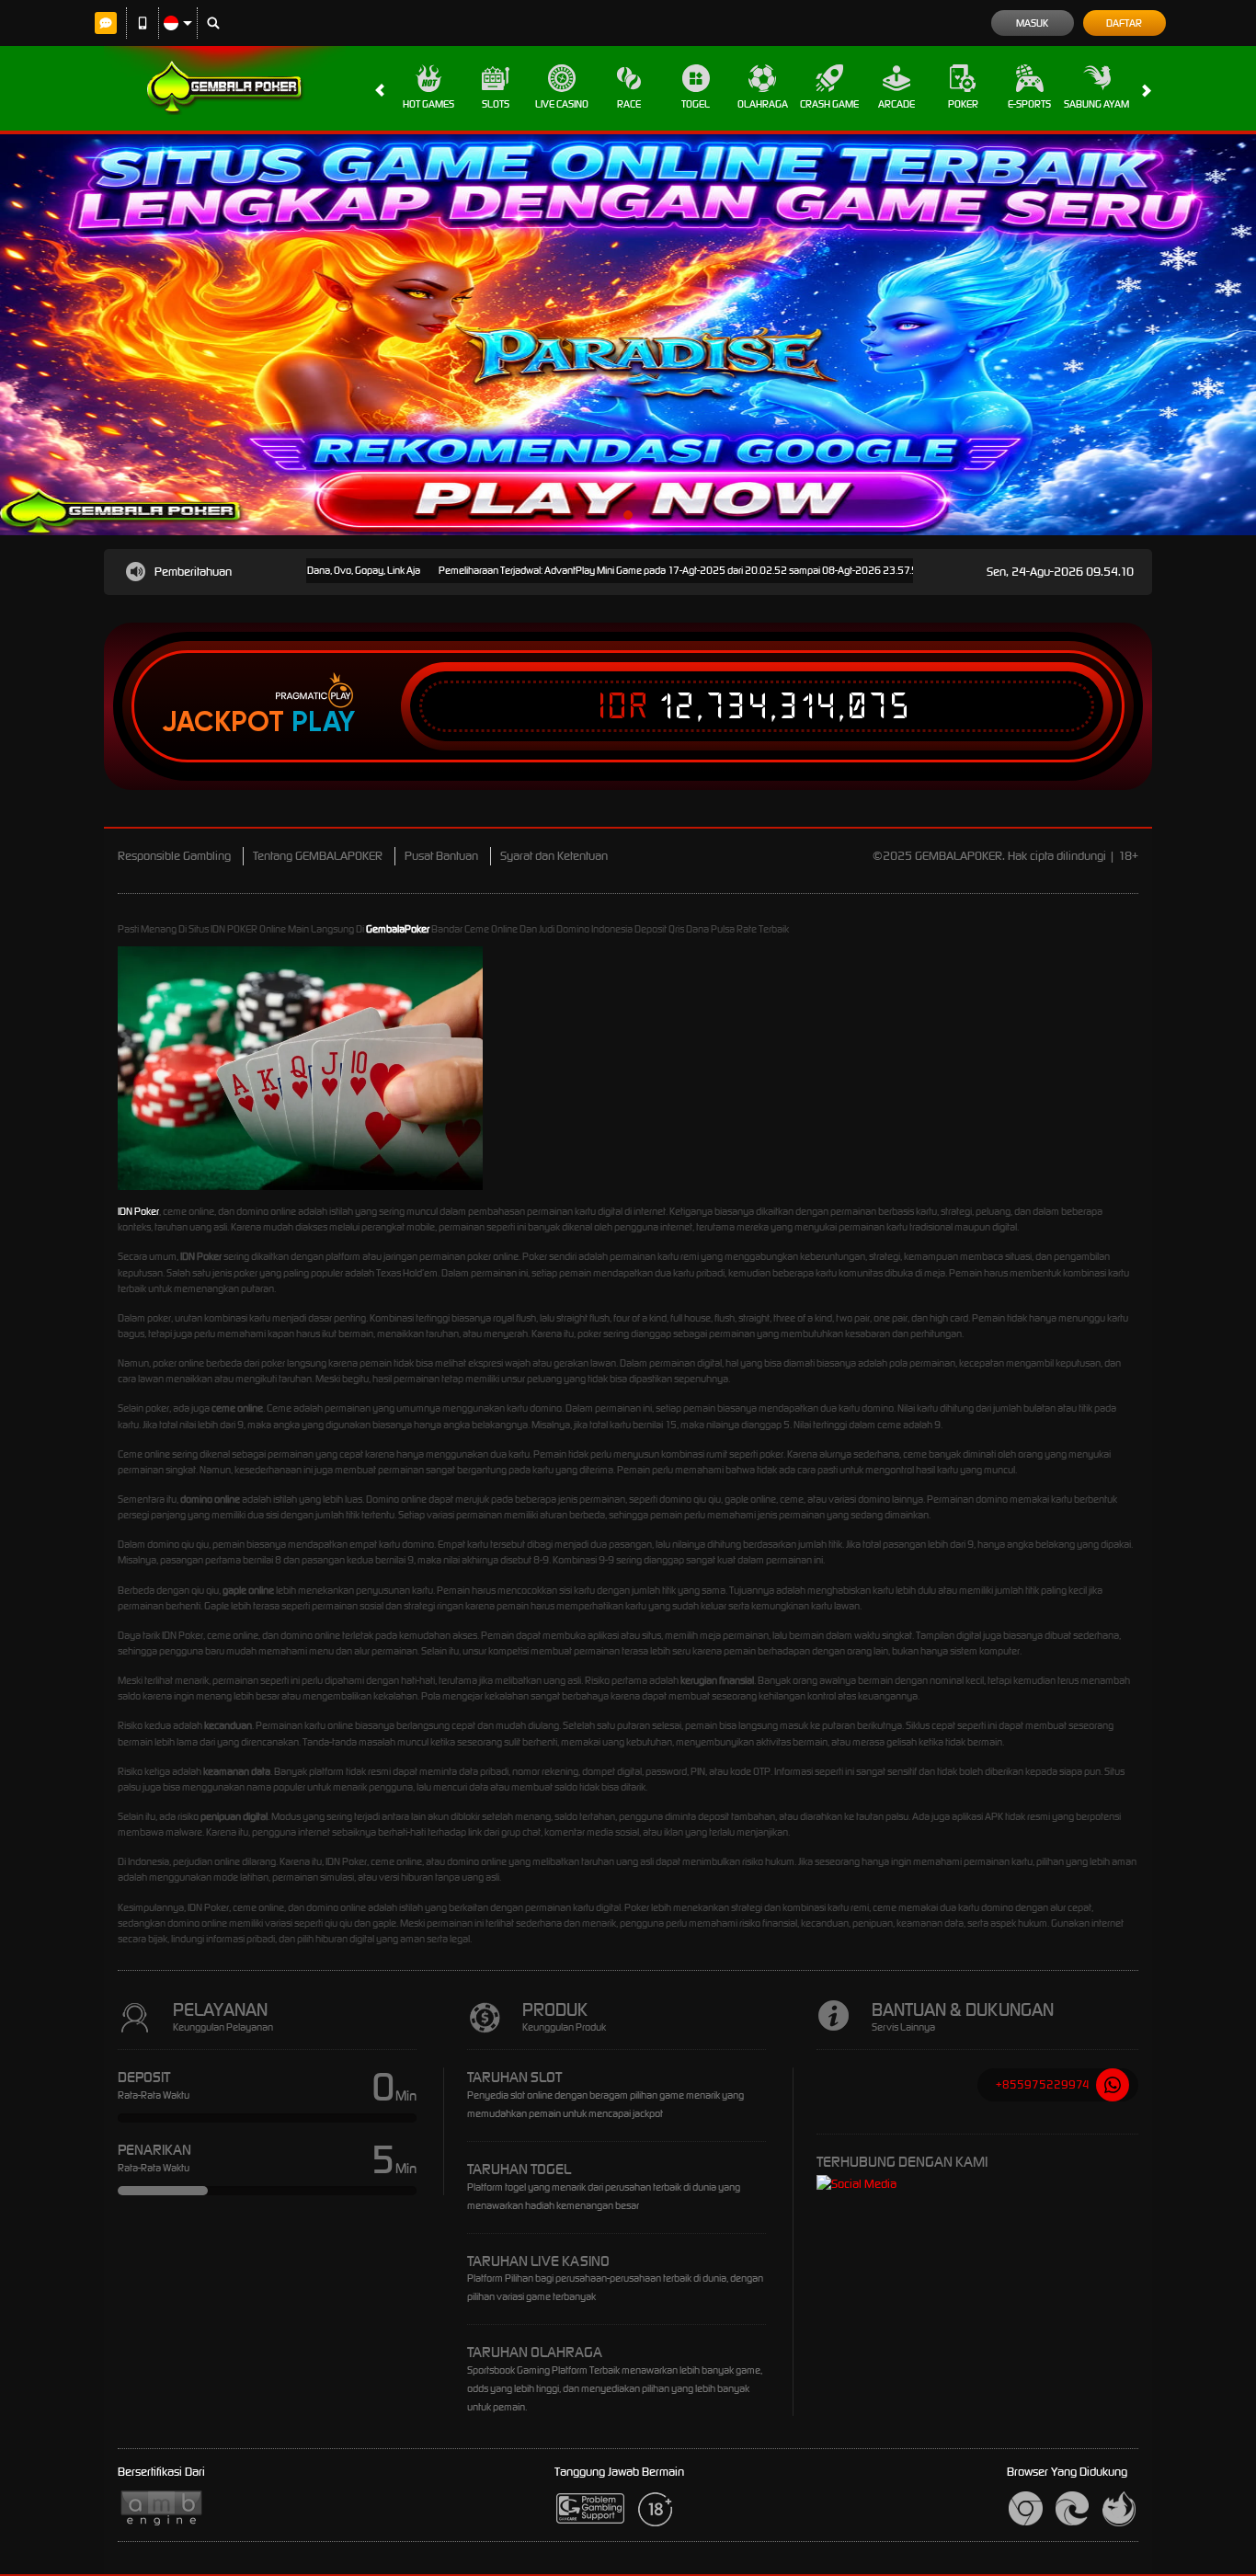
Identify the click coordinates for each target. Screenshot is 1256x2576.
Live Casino (562, 104)
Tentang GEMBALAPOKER (318, 856)
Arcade (896, 104)
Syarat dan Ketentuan (554, 856)
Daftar (1124, 23)
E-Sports (1029, 104)
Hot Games (428, 104)
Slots (496, 104)
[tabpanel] (628, 335)
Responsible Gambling (174, 856)
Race (629, 104)
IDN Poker (138, 1211)
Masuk (1032, 23)
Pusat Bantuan (441, 856)
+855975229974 (1043, 2084)
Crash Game (829, 104)
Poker (963, 104)
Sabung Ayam (1096, 104)
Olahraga (763, 104)
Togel (696, 104)
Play (323, 722)
